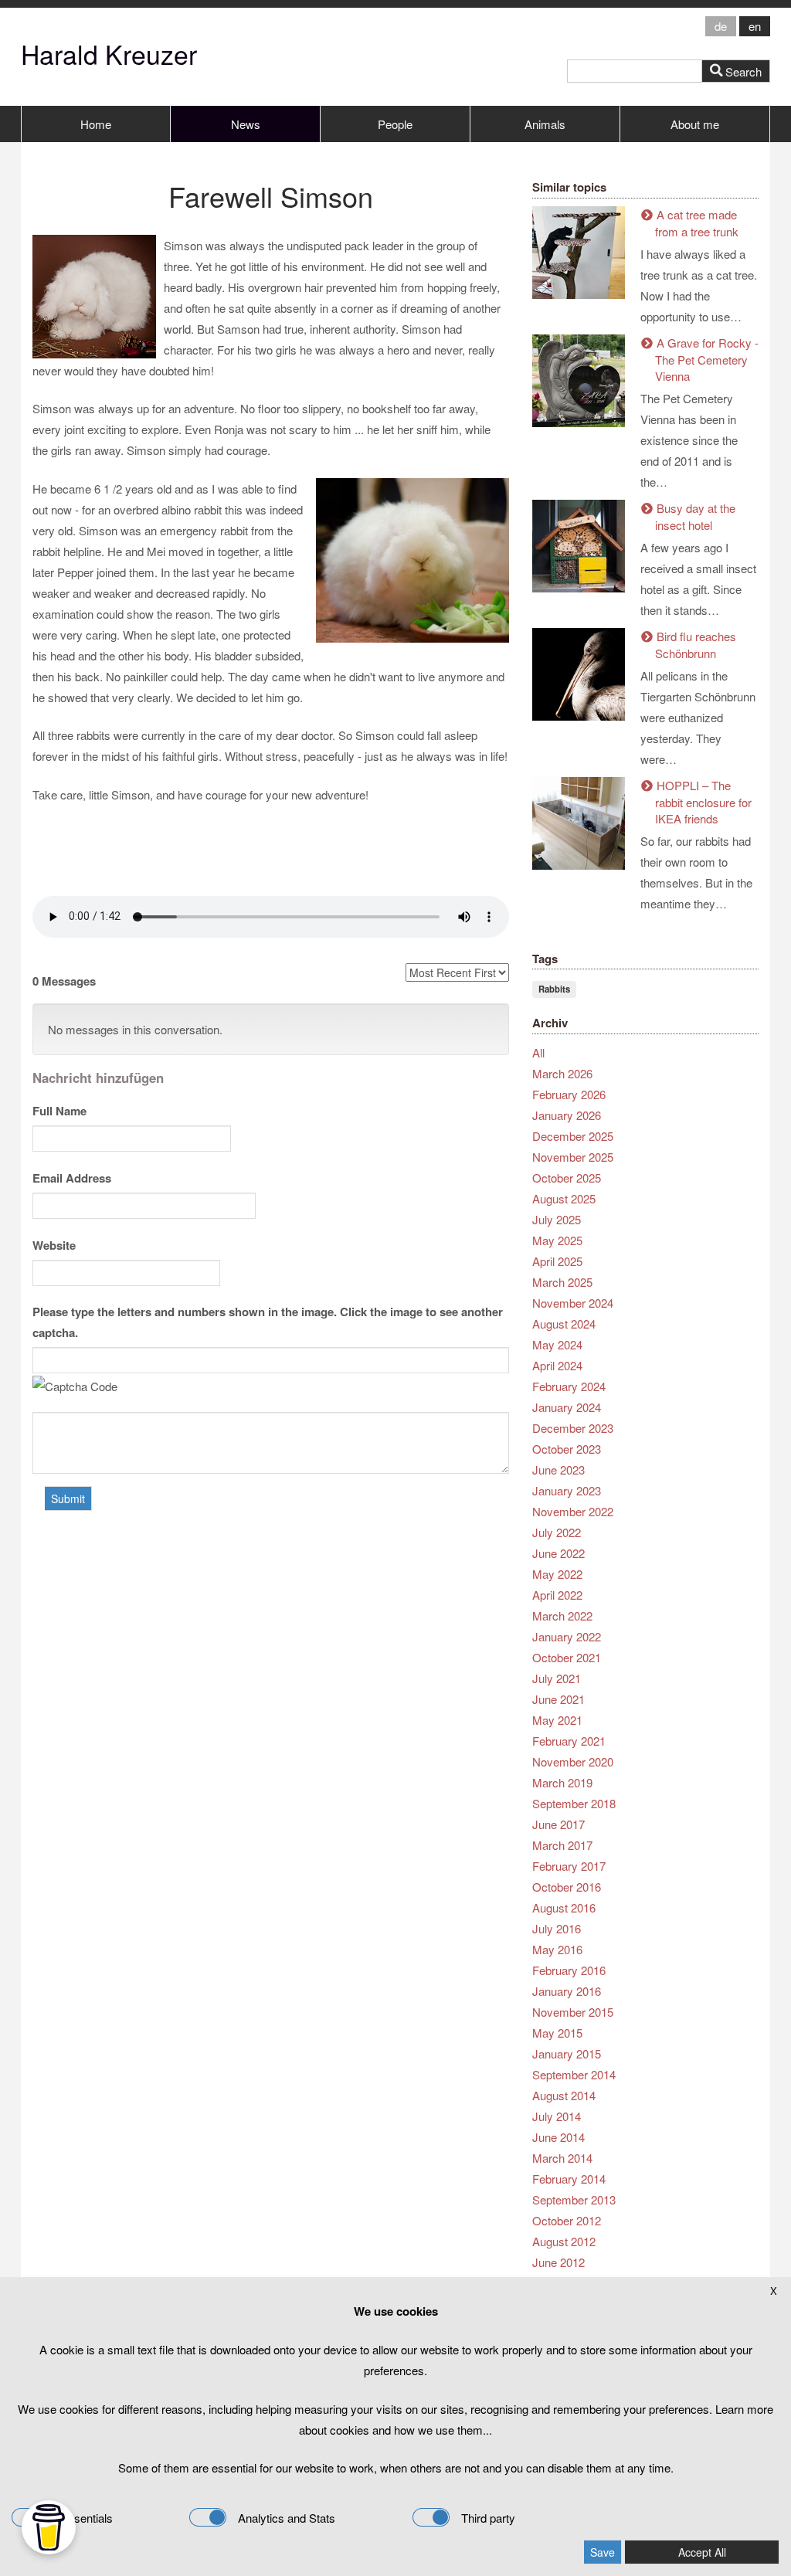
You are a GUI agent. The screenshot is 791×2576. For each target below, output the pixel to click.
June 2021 (558, 1699)
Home (96, 124)
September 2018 (574, 1803)
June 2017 (558, 1824)
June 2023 (558, 1470)
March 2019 (562, 1782)
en (755, 26)
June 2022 (558, 1553)
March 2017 (562, 1845)
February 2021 (569, 1741)
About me (695, 124)
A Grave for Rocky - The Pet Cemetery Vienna (707, 359)
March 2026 (562, 1073)
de (721, 26)
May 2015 (557, 2033)
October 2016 (567, 1887)
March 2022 (562, 1616)
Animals (545, 124)
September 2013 (574, 2199)
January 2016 (567, 1991)
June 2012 (558, 2262)
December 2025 (573, 1136)
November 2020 (573, 1761)
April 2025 (557, 1261)
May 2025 (557, 1240)
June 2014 (558, 2137)
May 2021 (557, 1720)
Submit (68, 1498)
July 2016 (557, 1928)
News (246, 124)
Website (54, 1245)
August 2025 (564, 1198)
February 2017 (569, 1866)
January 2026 (567, 1115)
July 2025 (557, 1219)
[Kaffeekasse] (49, 2527)
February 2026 (569, 1094)
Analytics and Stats (287, 2518)
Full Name (59, 1111)
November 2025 (573, 1157)
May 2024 (557, 1344)
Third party (488, 2518)
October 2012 (567, 2220)
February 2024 (569, 1386)
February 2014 (569, 2179)
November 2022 (573, 1511)
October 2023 (567, 1449)
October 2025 (567, 1178)
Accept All (702, 2552)
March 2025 (562, 1282)
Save (603, 2552)
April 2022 (557, 1595)
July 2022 (557, 1532)
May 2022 (557, 1574)
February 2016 (569, 1970)
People (395, 124)
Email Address (72, 1178)
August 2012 (564, 2241)
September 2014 (574, 2074)
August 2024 (564, 1324)
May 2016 (557, 1949)
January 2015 (567, 2053)
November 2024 (573, 1303)
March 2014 (562, 2158)
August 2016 (564, 1907)
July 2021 (557, 1678)
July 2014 (557, 2116)
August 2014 (564, 2095)
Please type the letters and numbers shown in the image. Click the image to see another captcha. (268, 1322)
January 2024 (567, 1407)
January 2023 (567, 1490)
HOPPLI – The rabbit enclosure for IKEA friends (703, 802)
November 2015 (573, 2012)
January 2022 (567, 1636)
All (538, 1052)
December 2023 (573, 1428)
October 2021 (567, 1657)
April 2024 (557, 1365)
